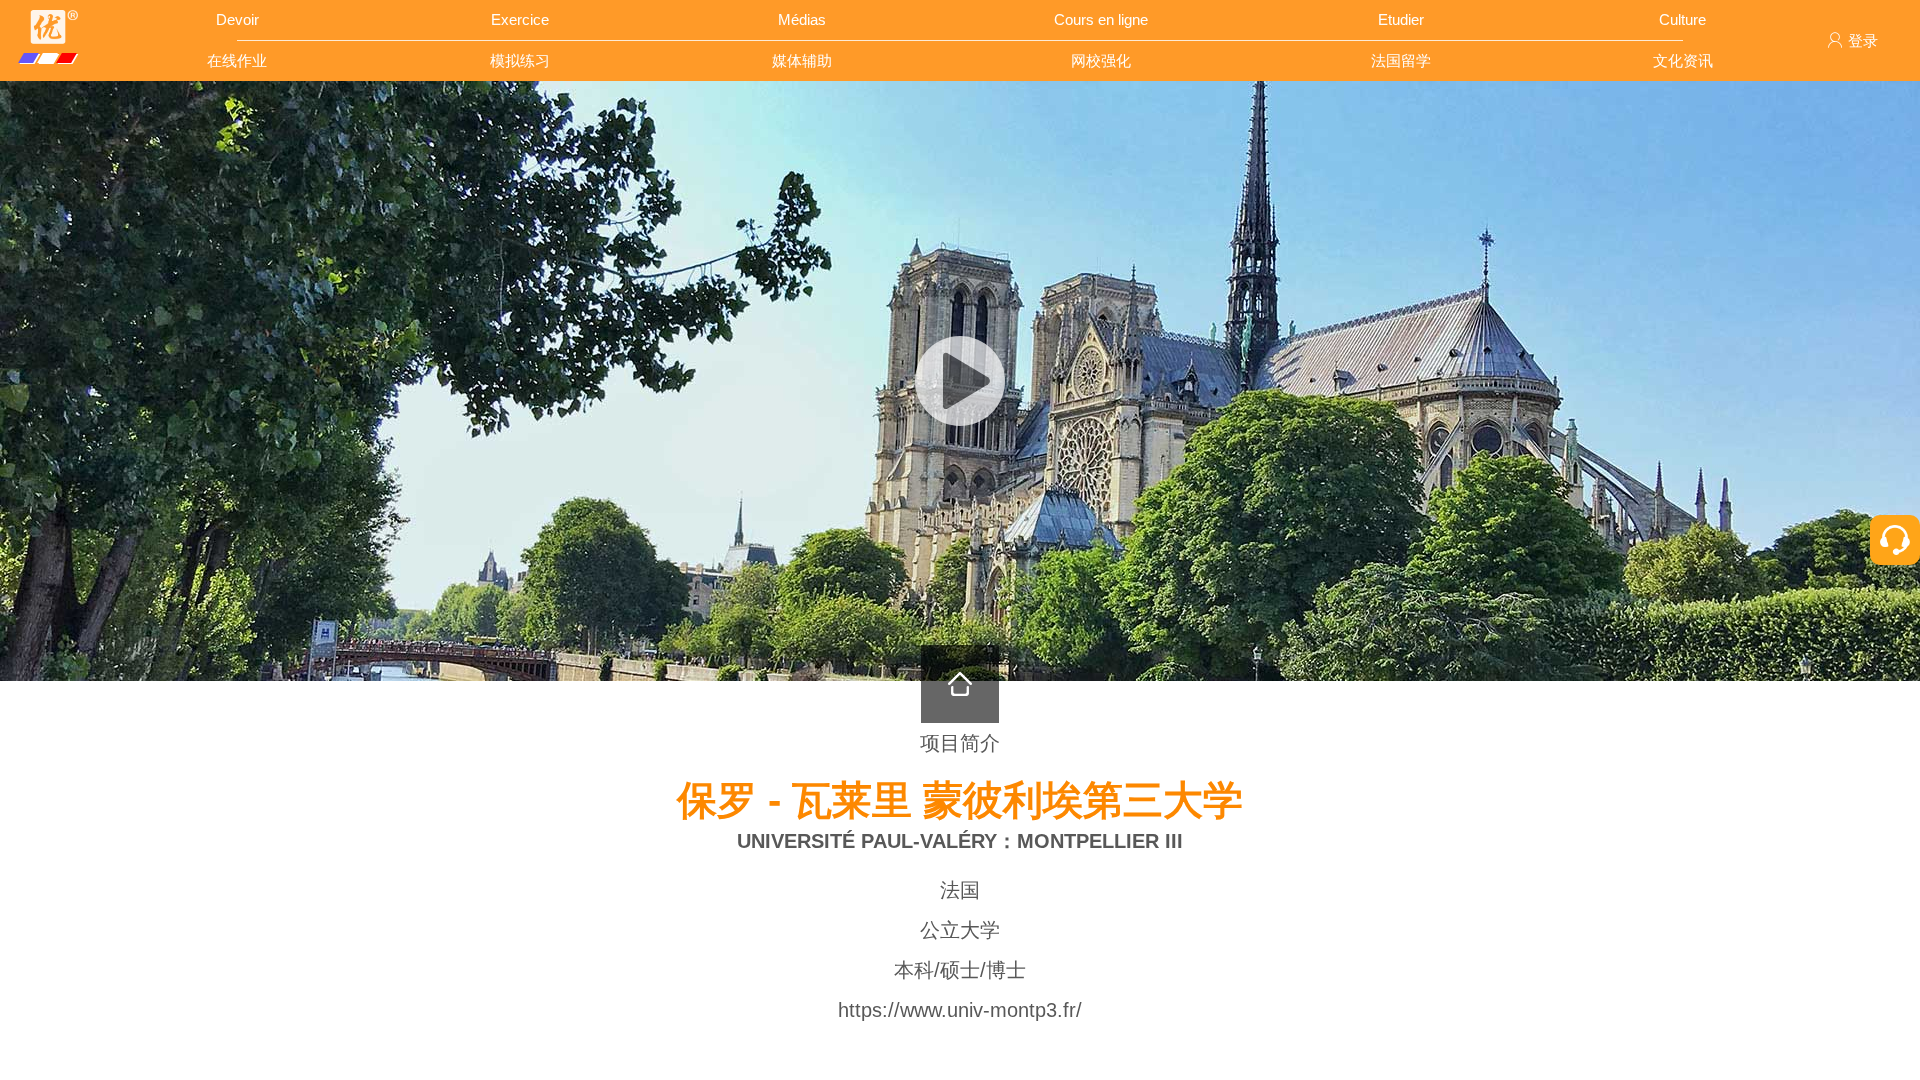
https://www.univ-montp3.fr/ (960, 1010)
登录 (1863, 40)
